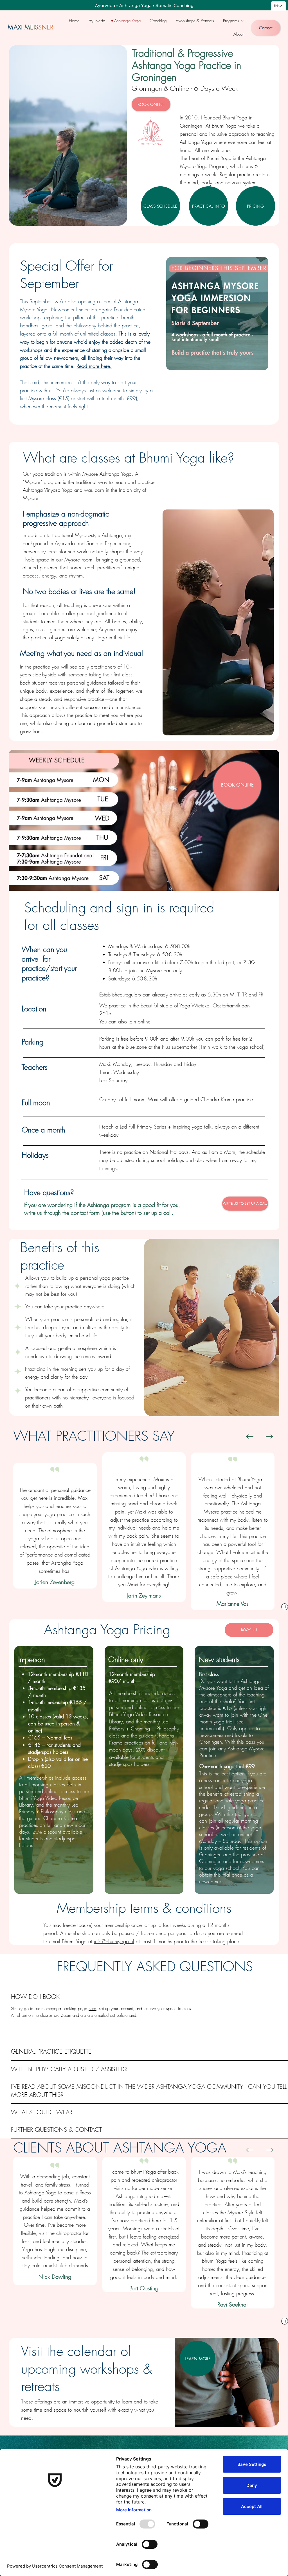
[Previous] (250, 1437)
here (92, 2009)
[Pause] (285, 1607)
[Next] (269, 1437)
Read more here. (94, 366)
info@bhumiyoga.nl (114, 1941)
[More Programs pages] (242, 21)
